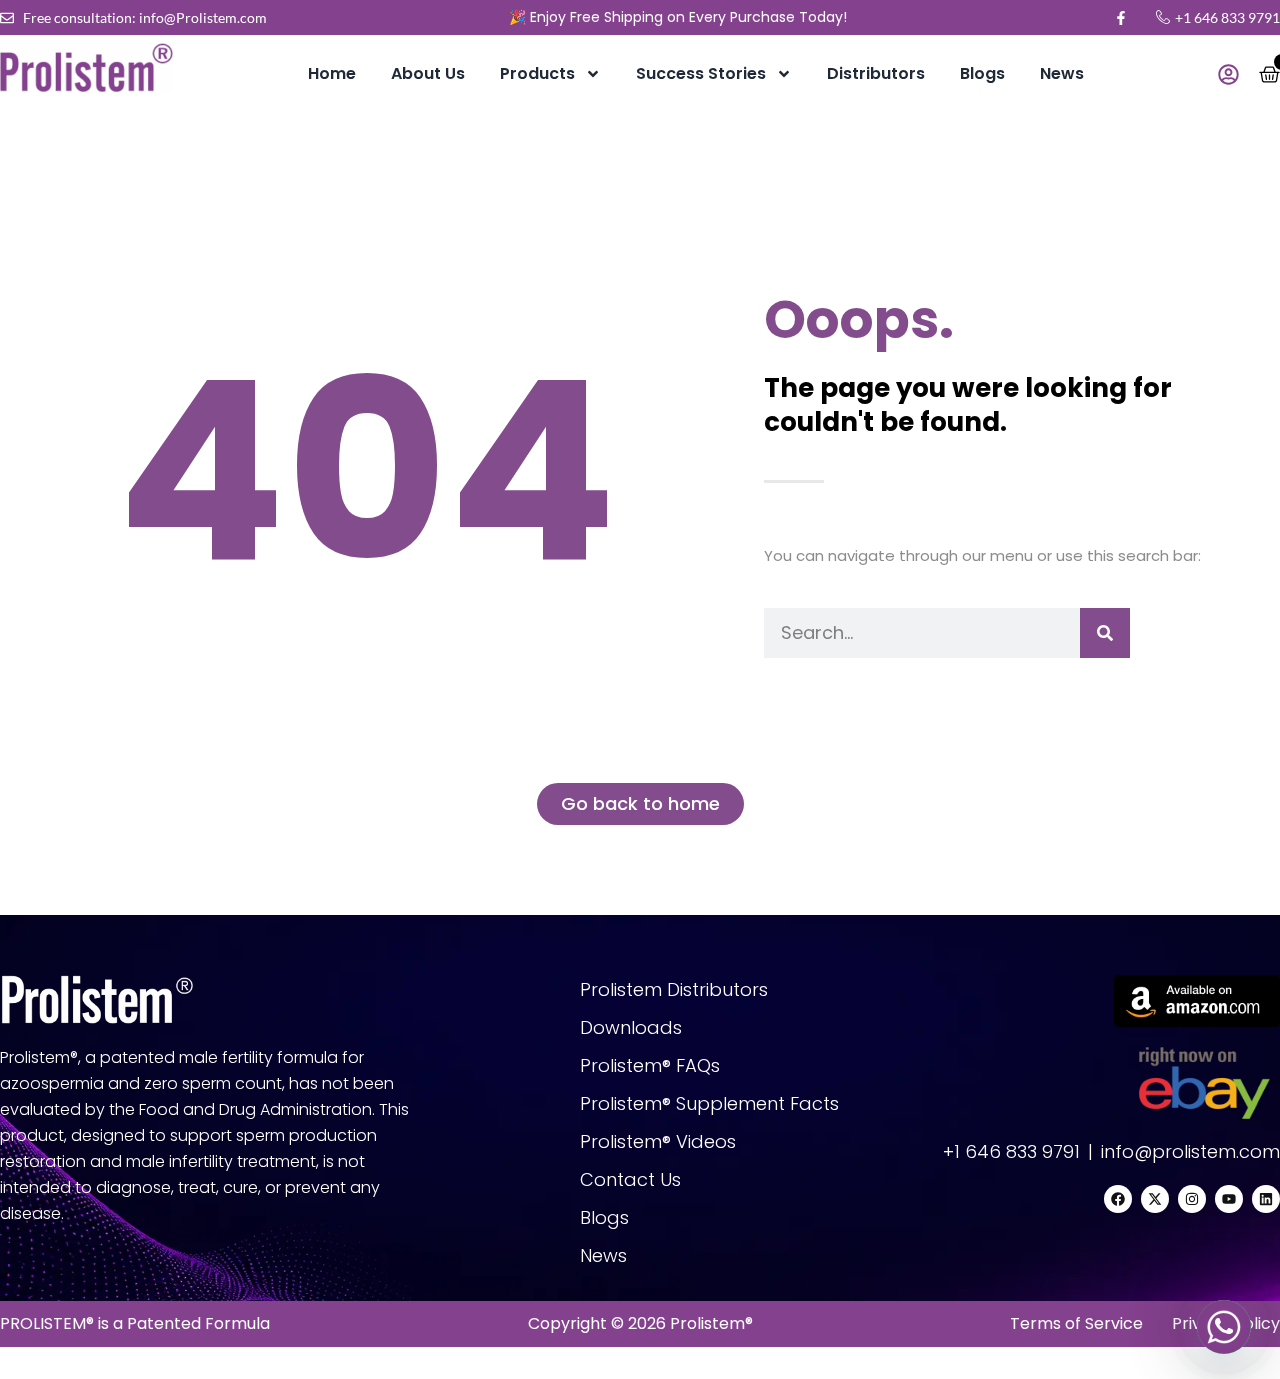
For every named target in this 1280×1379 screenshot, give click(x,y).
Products (537, 73)
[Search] (1105, 633)
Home (332, 73)
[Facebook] (1118, 1199)
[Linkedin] (1266, 1199)
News (1062, 73)
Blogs (982, 73)
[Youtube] (1229, 1199)
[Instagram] (1192, 1199)
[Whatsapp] (1224, 1327)
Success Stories (701, 73)
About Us (428, 73)
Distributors (876, 73)
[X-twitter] (1155, 1199)
